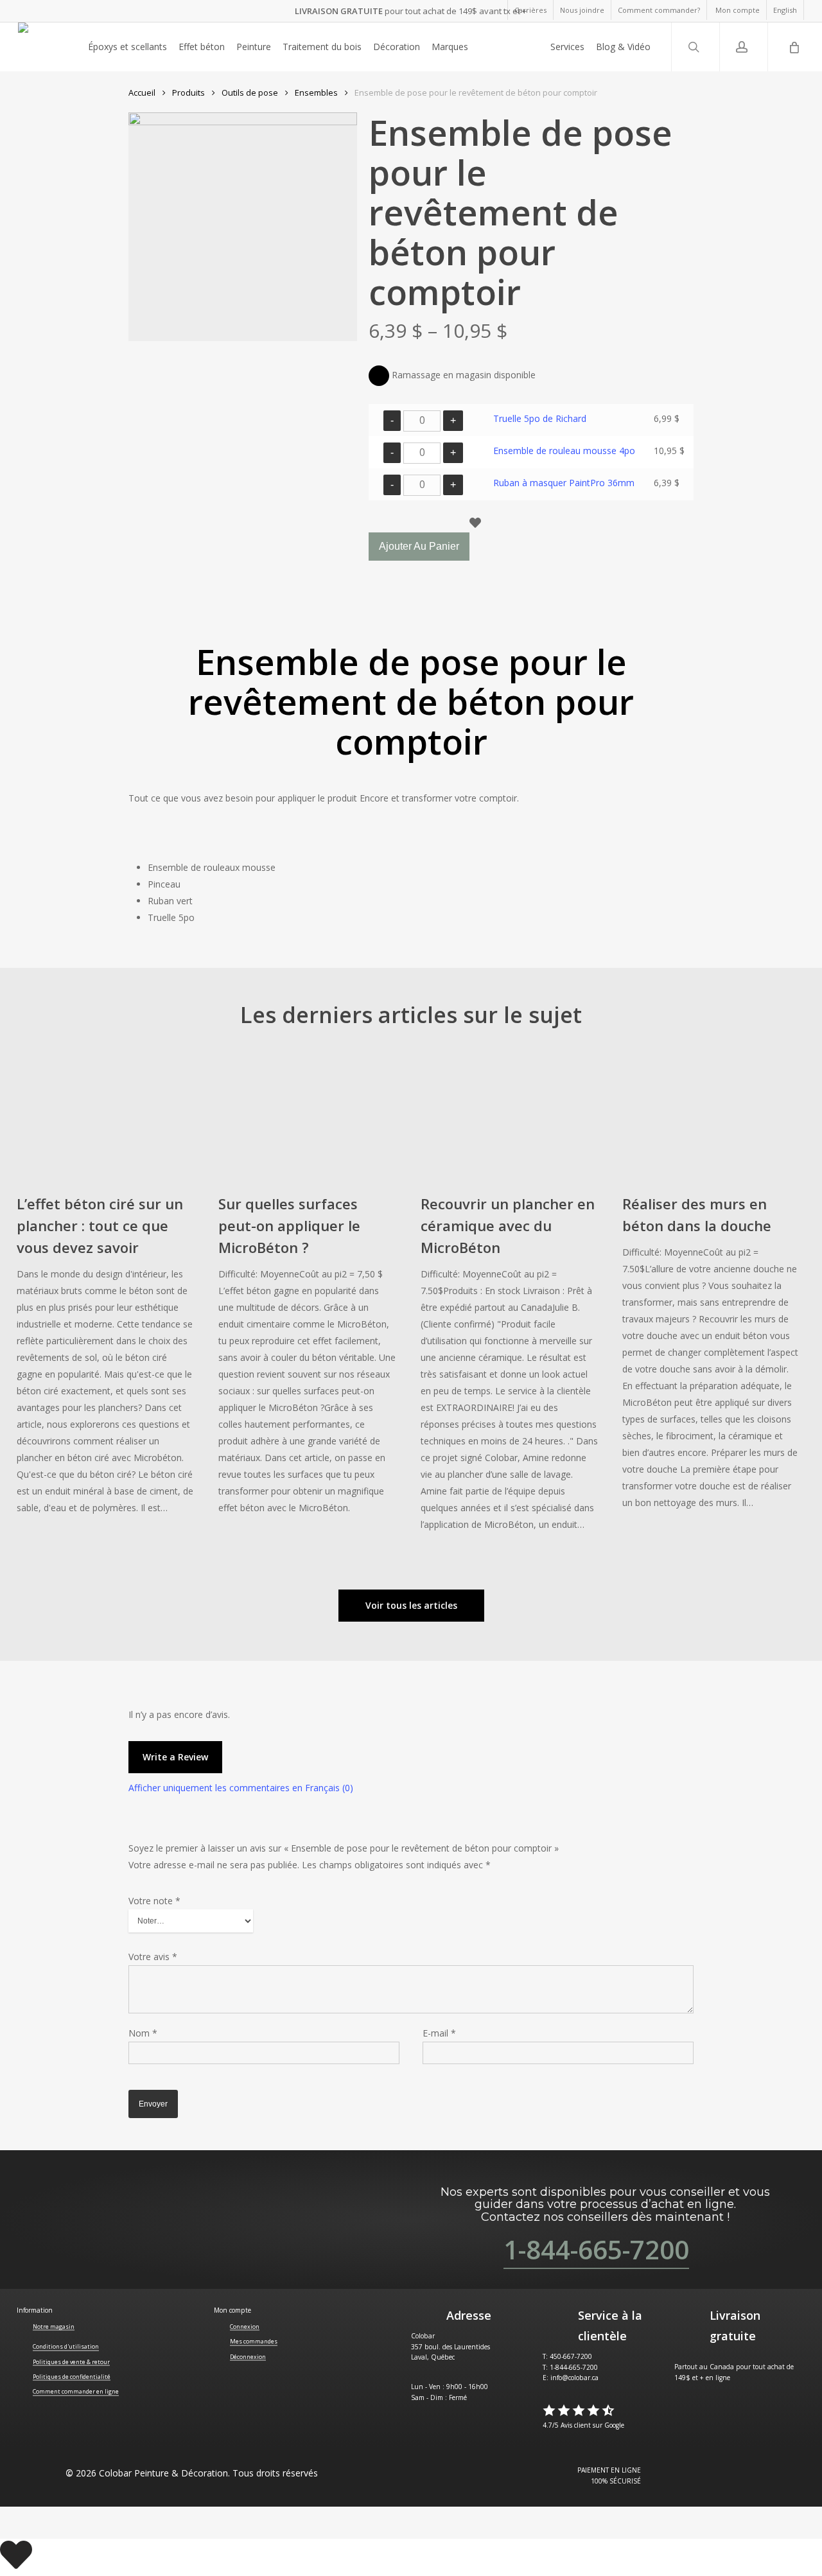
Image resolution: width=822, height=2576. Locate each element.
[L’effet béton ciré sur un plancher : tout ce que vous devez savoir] (106, 1290)
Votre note (154, 1901)
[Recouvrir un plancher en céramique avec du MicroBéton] (510, 1298)
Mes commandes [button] (254, 2341)
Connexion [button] (245, 2326)
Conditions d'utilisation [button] (66, 2346)
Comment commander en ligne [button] (76, 2391)
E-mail (439, 2033)
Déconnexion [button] (248, 2357)
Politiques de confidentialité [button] (72, 2377)
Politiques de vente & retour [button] (71, 2362)
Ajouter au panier (419, 546)
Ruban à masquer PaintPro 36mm (564, 483)
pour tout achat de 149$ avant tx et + (411, 11)
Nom (143, 2033)
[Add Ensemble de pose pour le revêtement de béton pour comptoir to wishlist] (533, 525)
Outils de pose (250, 92)
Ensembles (316, 92)
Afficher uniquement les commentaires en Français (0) (241, 1788)
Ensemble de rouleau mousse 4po (564, 451)
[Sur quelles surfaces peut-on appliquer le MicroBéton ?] (308, 1290)
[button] (411, 1606)
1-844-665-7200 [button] (596, 2249)
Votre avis (153, 1957)
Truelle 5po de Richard (540, 418)
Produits (188, 92)
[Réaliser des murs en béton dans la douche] (712, 1287)
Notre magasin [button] (54, 2326)
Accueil (142, 92)
